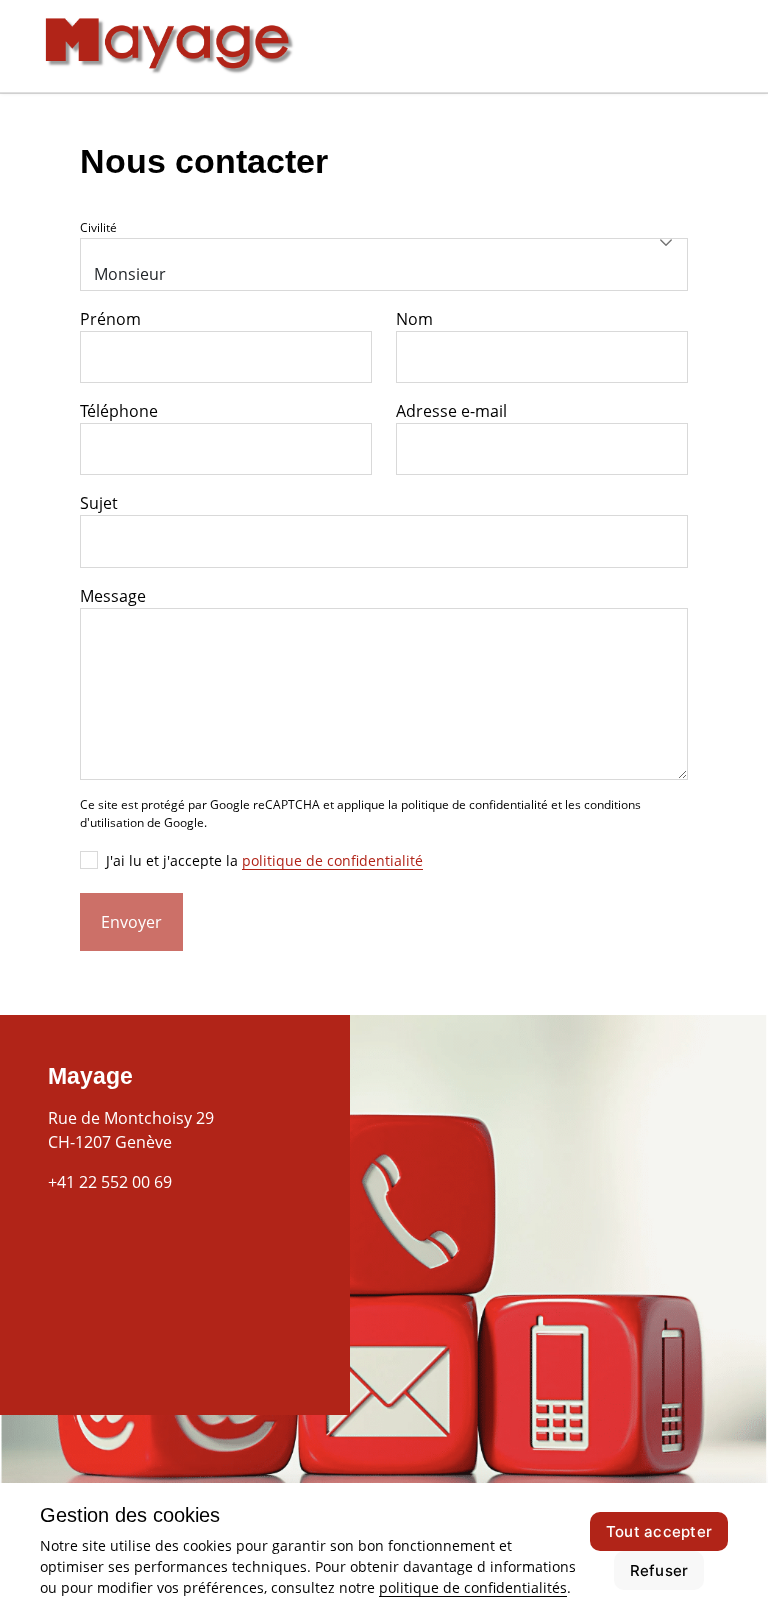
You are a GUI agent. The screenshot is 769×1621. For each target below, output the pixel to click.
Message (113, 596)
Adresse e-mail (451, 411)
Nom (414, 319)
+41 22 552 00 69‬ (110, 1182)
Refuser (659, 1570)
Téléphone (119, 411)
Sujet (99, 503)
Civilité (98, 227)
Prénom (110, 319)
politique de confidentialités (473, 1587)
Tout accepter (659, 1531)
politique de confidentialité (332, 860)
